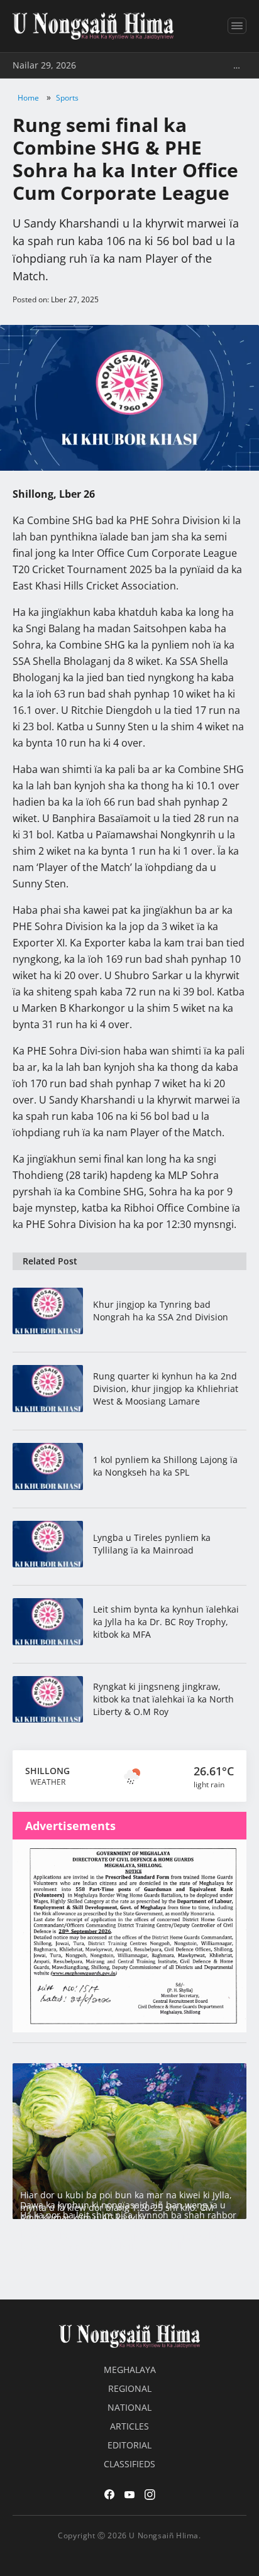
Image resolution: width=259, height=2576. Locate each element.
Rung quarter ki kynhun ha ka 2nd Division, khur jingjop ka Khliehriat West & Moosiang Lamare (166, 1389)
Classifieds (129, 2464)
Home (28, 98)
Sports (67, 98)
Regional (130, 2388)
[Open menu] (237, 26)
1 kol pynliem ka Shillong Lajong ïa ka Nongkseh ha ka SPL (165, 1466)
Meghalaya (130, 2370)
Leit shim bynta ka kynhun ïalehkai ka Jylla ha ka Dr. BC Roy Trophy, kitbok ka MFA (166, 1622)
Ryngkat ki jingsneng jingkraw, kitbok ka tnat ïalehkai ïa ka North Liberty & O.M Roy (163, 1699)
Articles (129, 2426)
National (129, 2407)
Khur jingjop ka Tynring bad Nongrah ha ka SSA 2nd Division (161, 1311)
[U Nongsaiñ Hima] (93, 26)
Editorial (129, 2445)
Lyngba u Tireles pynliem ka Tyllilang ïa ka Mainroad (152, 1544)
